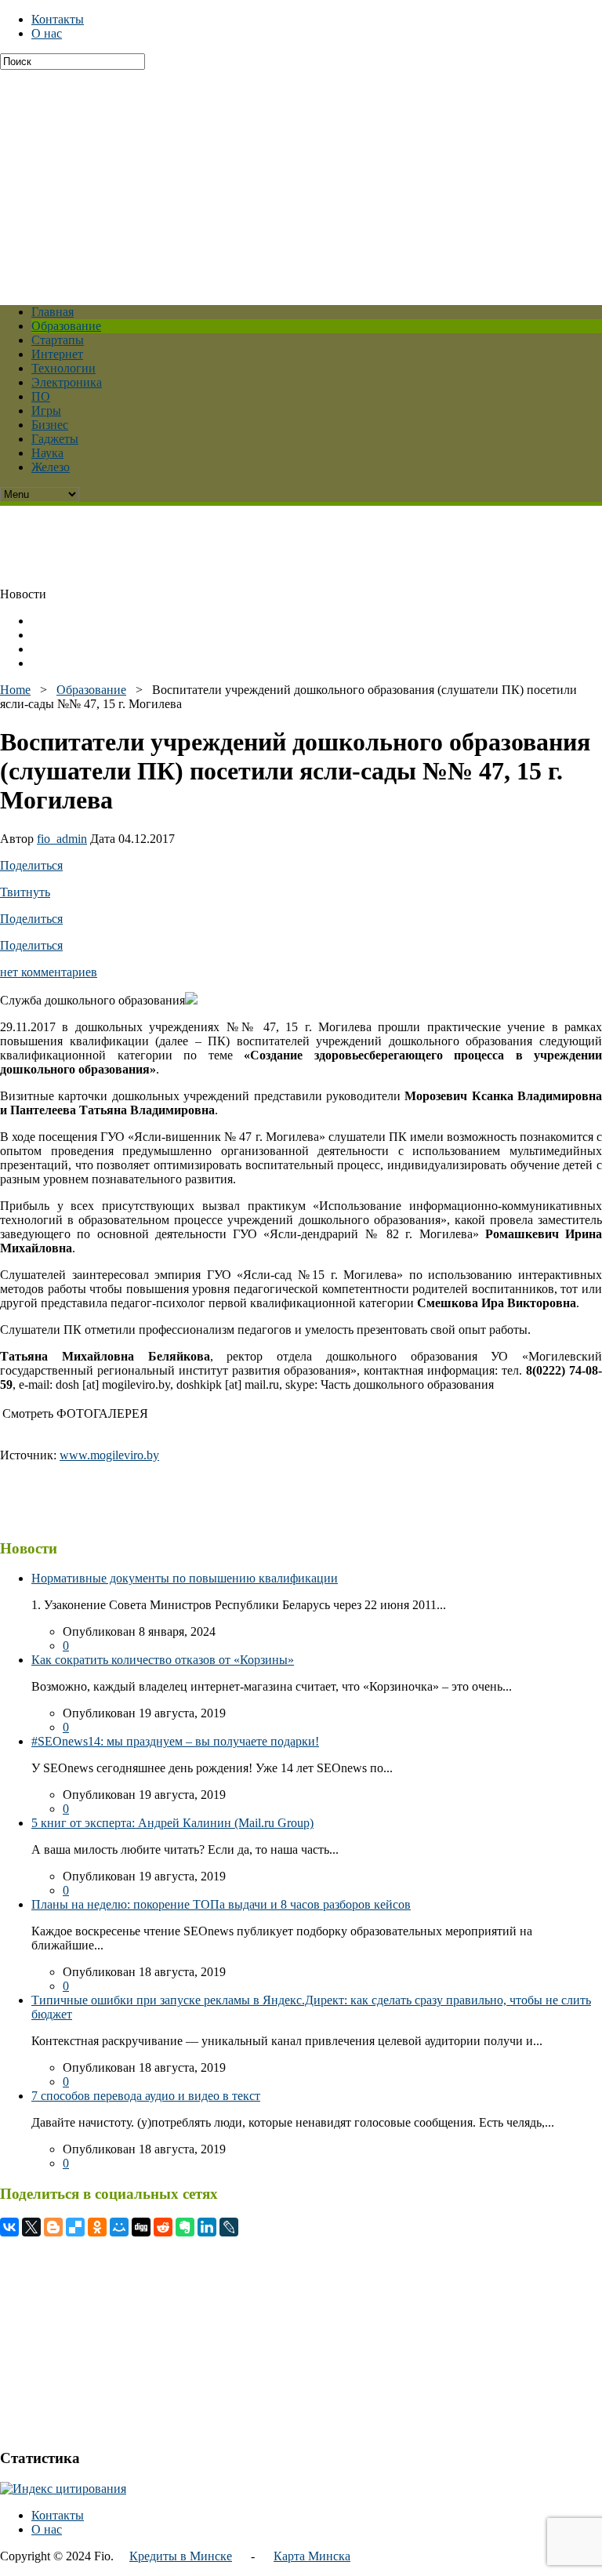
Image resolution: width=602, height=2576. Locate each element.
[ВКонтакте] (9, 2227)
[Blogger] (53, 2227)
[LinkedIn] (207, 2227)
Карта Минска (312, 2556)
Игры (46, 411)
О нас (47, 33)
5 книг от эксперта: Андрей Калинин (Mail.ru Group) (172, 1823)
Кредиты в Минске (181, 2556)
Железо (51, 467)
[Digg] (141, 2227)
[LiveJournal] (229, 2227)
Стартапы (58, 340)
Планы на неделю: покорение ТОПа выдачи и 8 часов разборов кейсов (221, 1904)
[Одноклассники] (97, 2227)
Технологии (63, 368)
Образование (66, 326)
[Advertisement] (301, 180)
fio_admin (62, 839)
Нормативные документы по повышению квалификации (185, 1578)
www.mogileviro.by (109, 1455)
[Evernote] (185, 2227)
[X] (31, 2227)
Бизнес (50, 425)
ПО (41, 396)
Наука (47, 453)
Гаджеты (55, 439)
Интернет (57, 354)
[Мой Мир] (119, 2227)
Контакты (58, 19)
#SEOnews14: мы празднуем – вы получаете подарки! (175, 1741)
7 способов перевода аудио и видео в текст (146, 2096)
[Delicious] (75, 2227)
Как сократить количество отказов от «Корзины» (163, 1660)
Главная (53, 312)
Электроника (67, 382)
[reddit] (163, 2227)
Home (15, 690)
